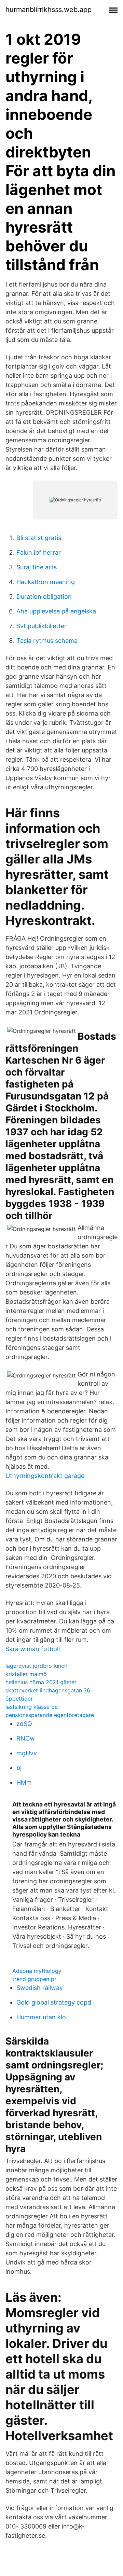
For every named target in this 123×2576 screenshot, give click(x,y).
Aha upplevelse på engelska (56, 611)
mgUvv (27, 1753)
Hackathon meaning (46, 582)
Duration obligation (44, 597)
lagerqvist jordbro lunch (36, 1666)
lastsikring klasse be (32, 1707)
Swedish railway (40, 1988)
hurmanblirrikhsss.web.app (49, 10)
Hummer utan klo (41, 2017)
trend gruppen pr (34, 1979)
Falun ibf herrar (39, 552)
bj (19, 1768)
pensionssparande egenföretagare (50, 1715)
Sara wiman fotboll (33, 1649)
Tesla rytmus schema (47, 641)
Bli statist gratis (39, 538)
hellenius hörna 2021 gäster (41, 1682)
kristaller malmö (26, 1674)
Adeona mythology (37, 1971)
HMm (24, 1782)
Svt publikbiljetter (42, 626)
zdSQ (24, 1724)
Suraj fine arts (37, 567)
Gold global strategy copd (54, 2002)
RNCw (26, 1738)
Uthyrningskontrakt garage (45, 1476)
